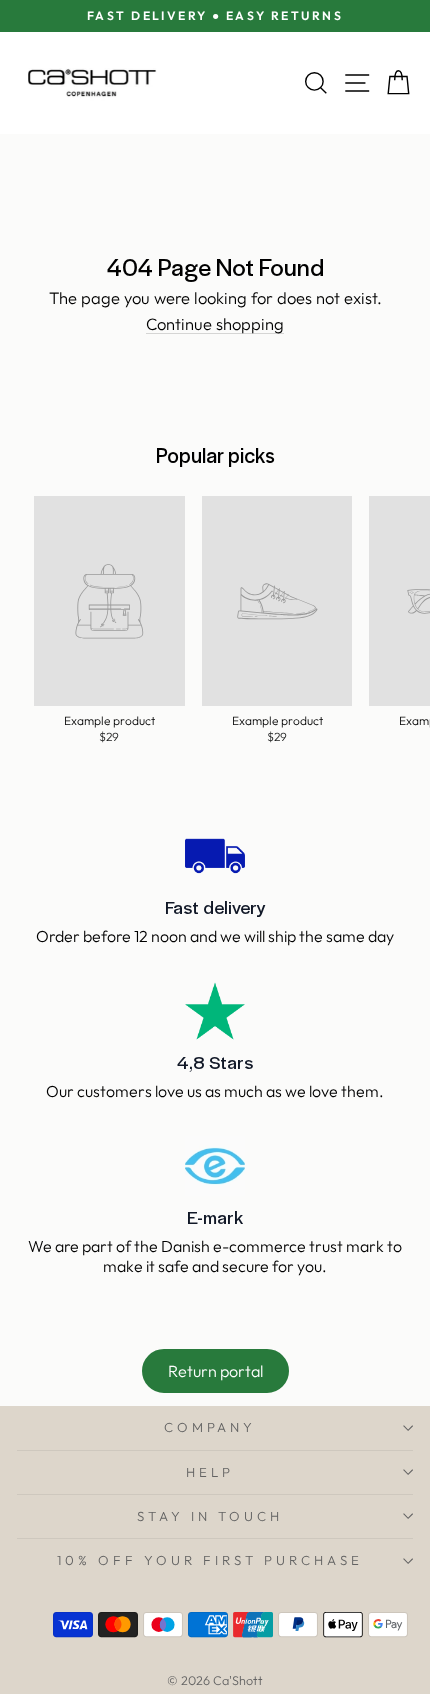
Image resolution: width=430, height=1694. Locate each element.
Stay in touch (210, 1516)
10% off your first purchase (209, 1560)
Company (210, 1427)
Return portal (215, 1371)
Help (210, 1472)
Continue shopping (215, 325)
